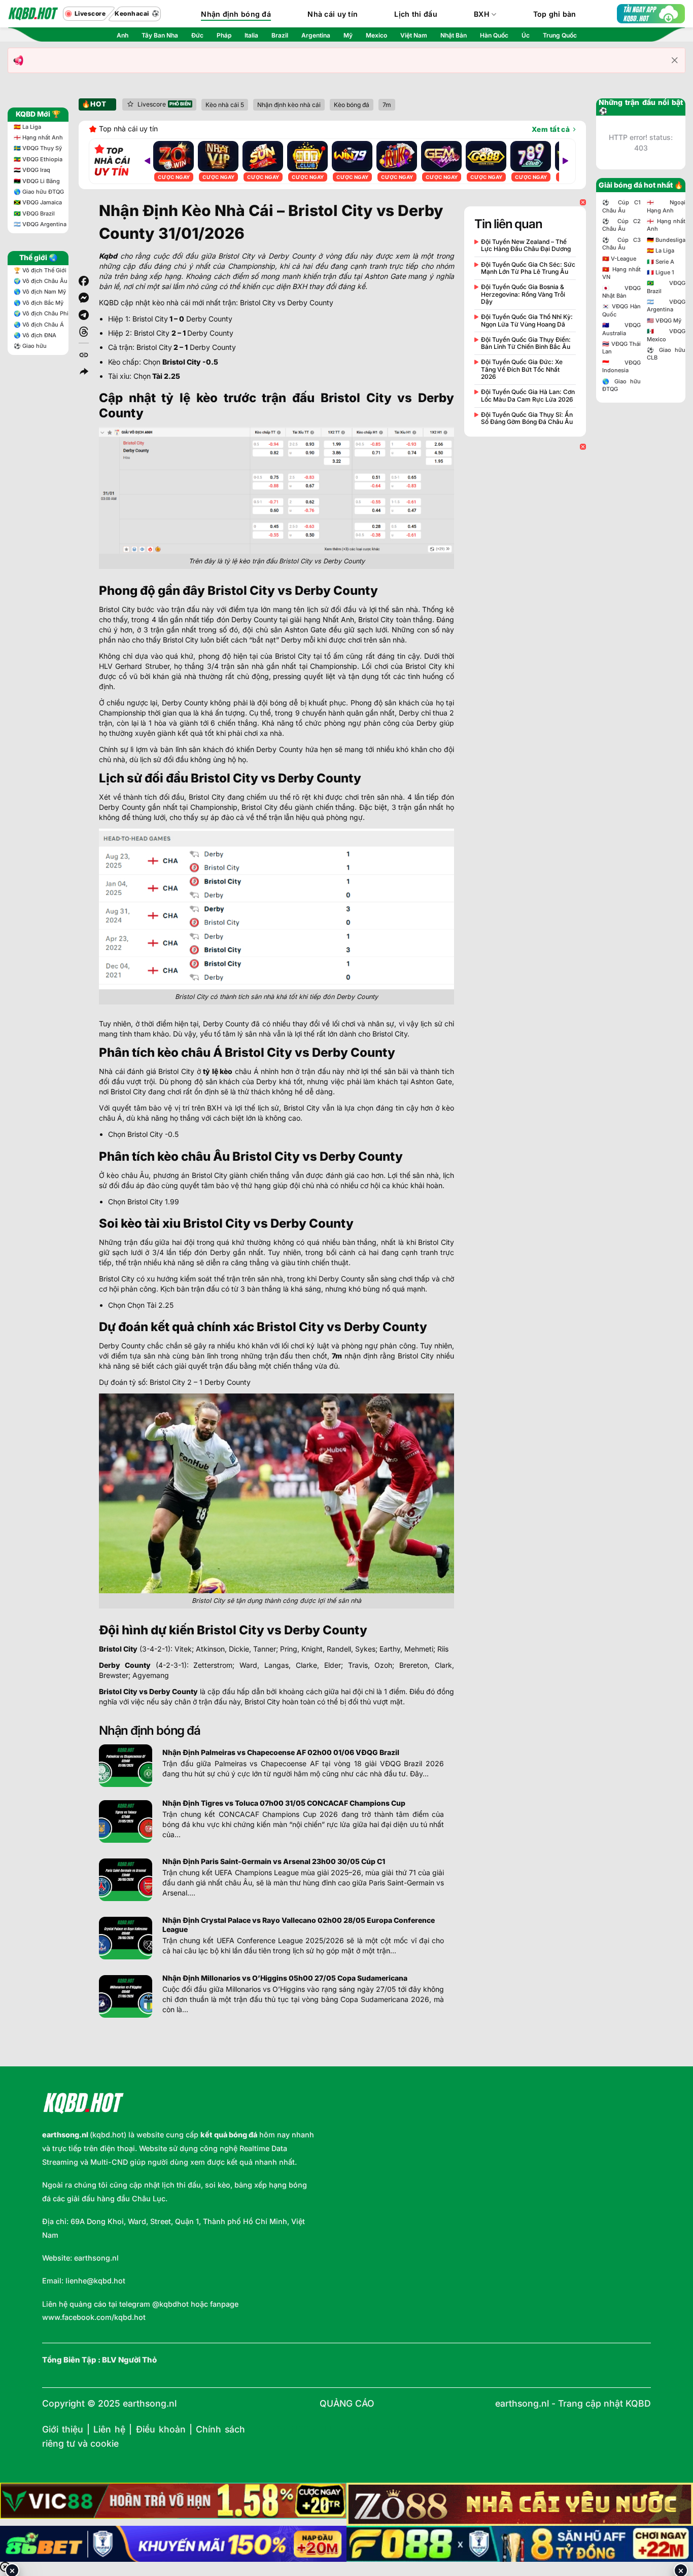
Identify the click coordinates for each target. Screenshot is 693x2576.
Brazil (280, 35)
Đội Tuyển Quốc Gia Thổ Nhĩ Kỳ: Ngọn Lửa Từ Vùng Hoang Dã (527, 320)
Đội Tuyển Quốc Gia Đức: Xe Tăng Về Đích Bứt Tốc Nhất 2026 (522, 369)
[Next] (565, 161)
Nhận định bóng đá (236, 14)
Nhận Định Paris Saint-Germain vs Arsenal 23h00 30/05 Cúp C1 (274, 1861)
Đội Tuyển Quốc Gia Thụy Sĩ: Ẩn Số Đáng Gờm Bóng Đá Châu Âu (527, 418)
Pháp (224, 35)
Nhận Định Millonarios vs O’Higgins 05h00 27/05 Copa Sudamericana (285, 1978)
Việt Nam (414, 35)
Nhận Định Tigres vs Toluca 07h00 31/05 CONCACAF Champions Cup (284, 1803)
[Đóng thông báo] (675, 60)
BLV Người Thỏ (129, 2360)
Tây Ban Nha (160, 35)
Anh (123, 35)
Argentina (316, 35)
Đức (197, 35)
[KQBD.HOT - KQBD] (33, 14)
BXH (482, 14)
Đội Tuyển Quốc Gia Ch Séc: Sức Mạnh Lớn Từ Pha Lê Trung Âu (528, 268)
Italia (251, 35)
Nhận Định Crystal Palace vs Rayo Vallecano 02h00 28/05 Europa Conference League (299, 1925)
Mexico (376, 35)
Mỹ (348, 35)
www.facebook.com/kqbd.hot (94, 2317)
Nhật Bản (454, 35)
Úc (526, 35)
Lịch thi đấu (415, 14)
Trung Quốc (560, 35)
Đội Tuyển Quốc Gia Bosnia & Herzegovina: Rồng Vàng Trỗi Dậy (523, 294)
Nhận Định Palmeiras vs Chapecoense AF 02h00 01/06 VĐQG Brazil (281, 1752)
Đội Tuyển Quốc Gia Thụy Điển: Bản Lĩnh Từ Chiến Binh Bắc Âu (526, 343)
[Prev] (147, 161)
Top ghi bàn (555, 14)
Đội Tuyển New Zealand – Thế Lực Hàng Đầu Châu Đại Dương (526, 245)
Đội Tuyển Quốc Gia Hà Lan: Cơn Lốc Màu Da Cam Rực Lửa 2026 (528, 396)
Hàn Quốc (494, 35)
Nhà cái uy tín (333, 14)
